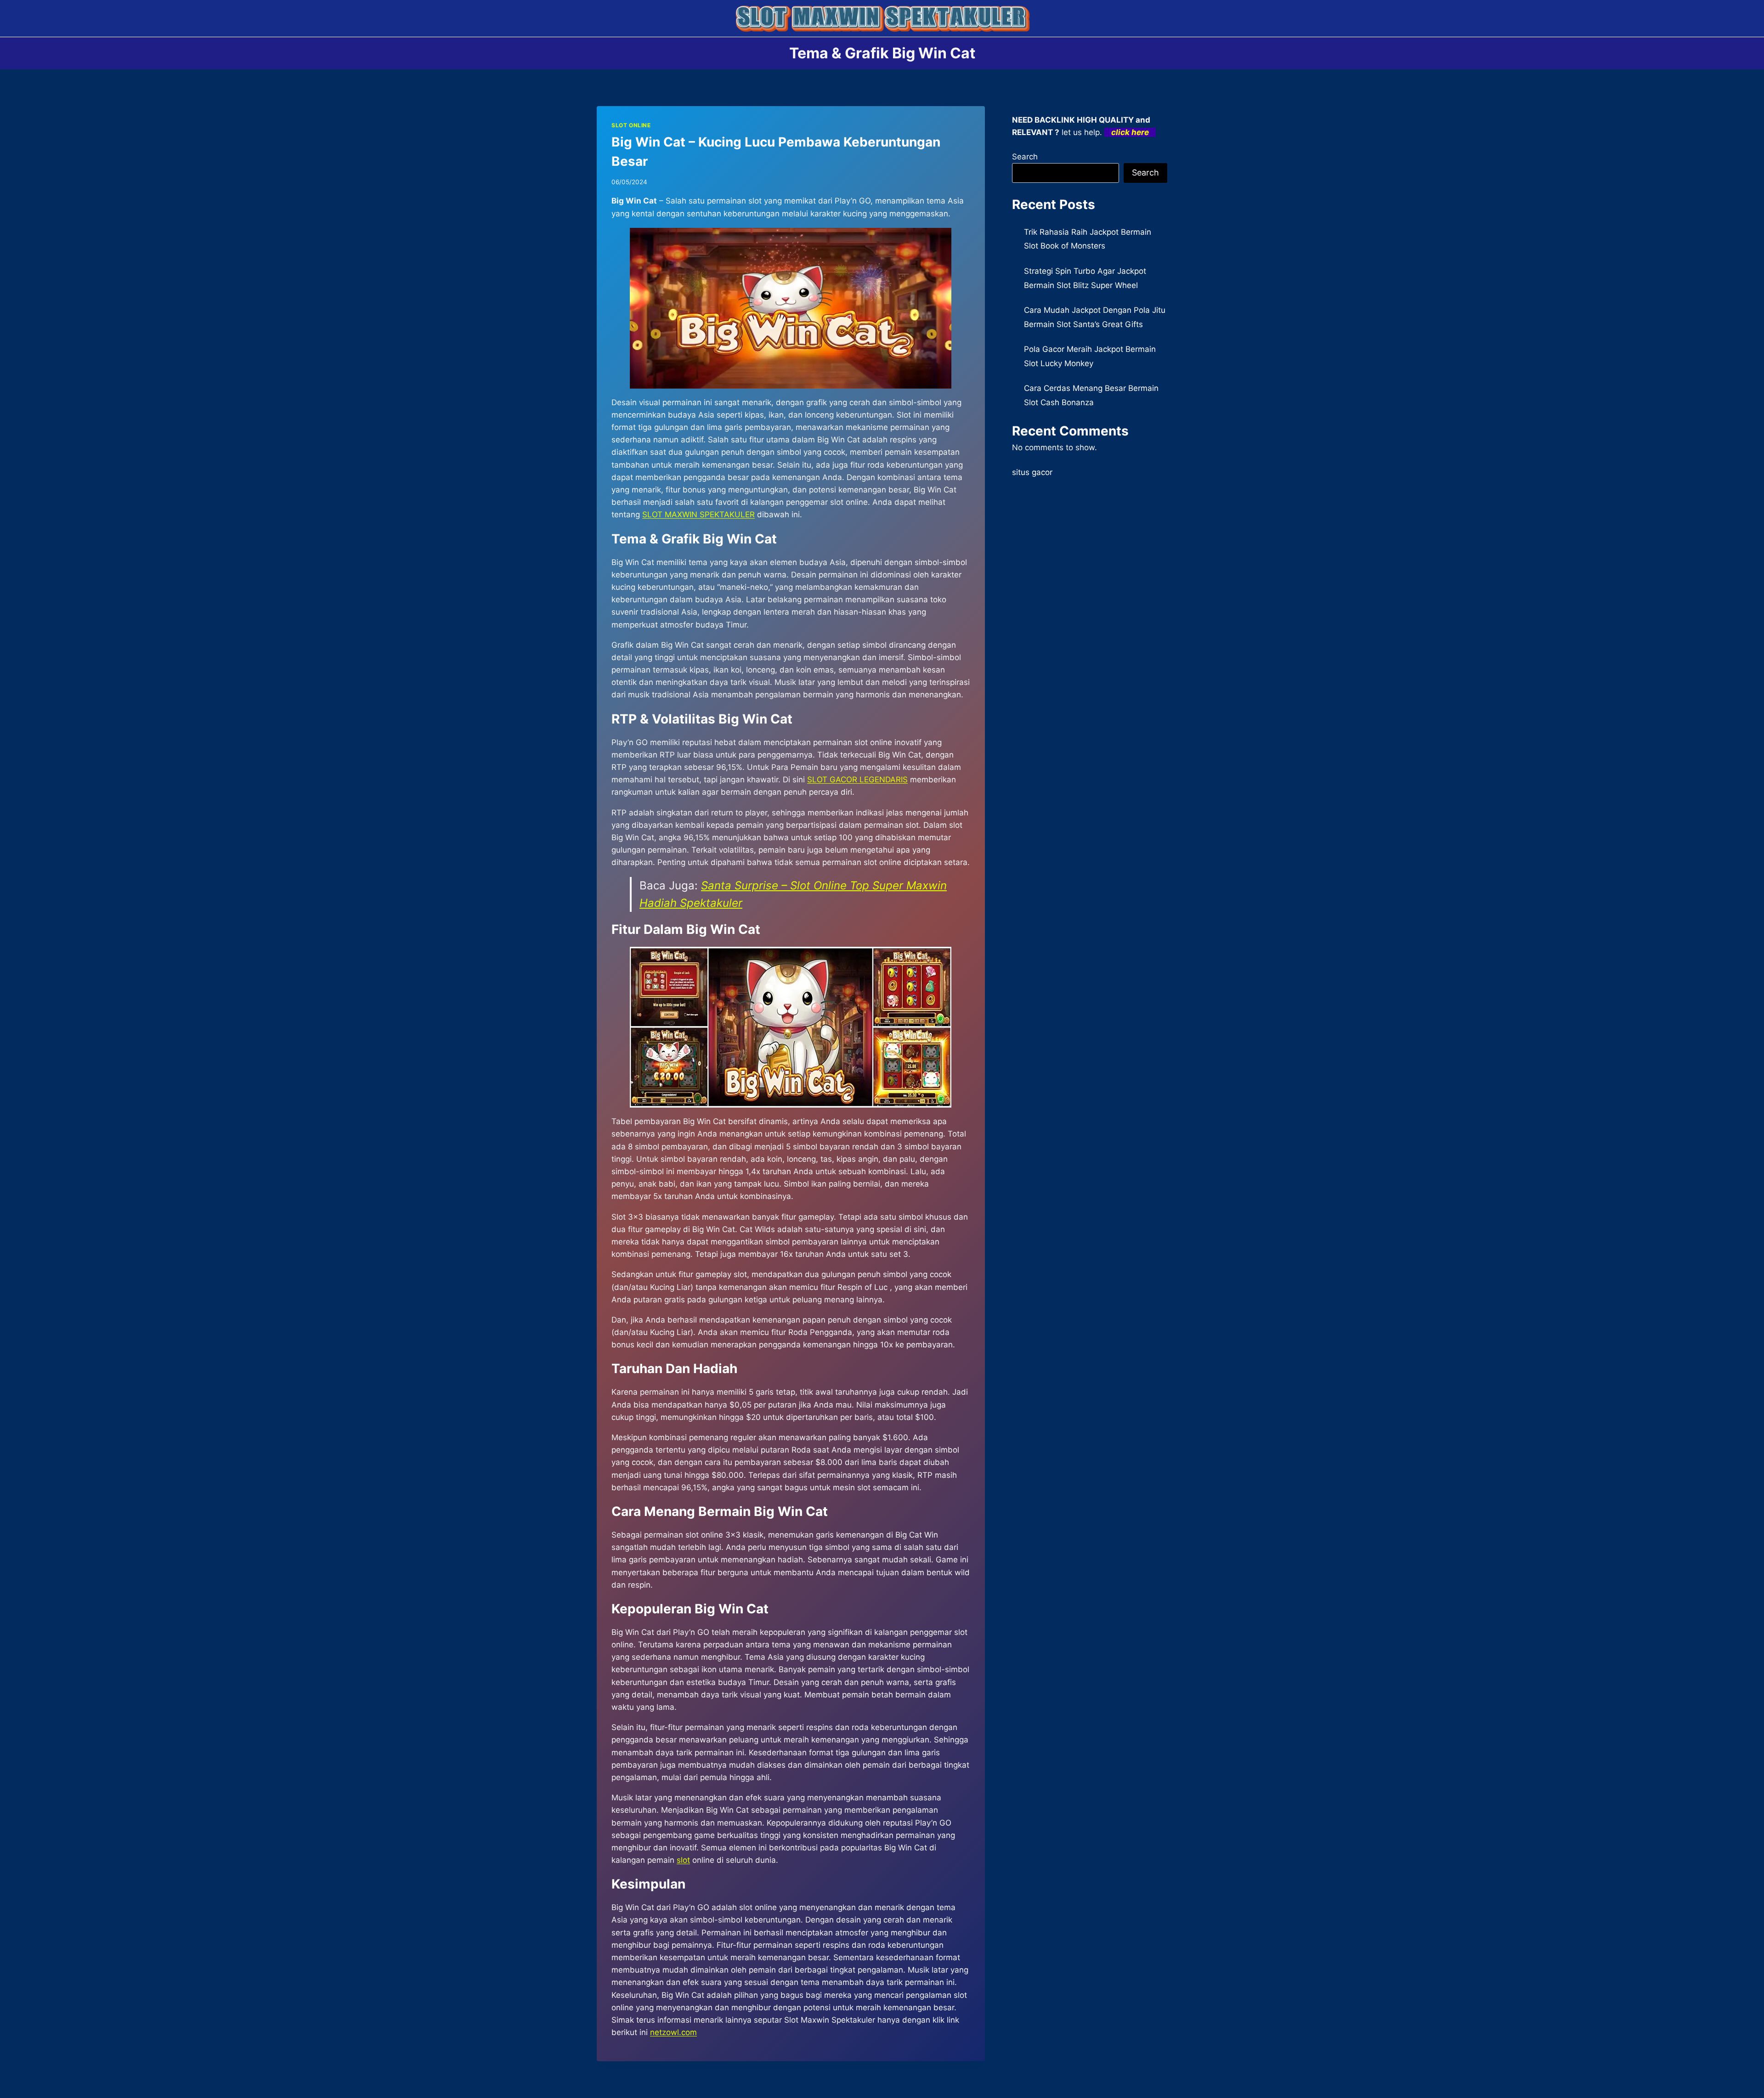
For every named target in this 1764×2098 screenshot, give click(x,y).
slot (683, 1860)
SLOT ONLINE (631, 125)
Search (1025, 157)
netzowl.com (673, 2032)
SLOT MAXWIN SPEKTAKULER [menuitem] (698, 515)
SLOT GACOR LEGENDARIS (857, 780)
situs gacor (1032, 472)
